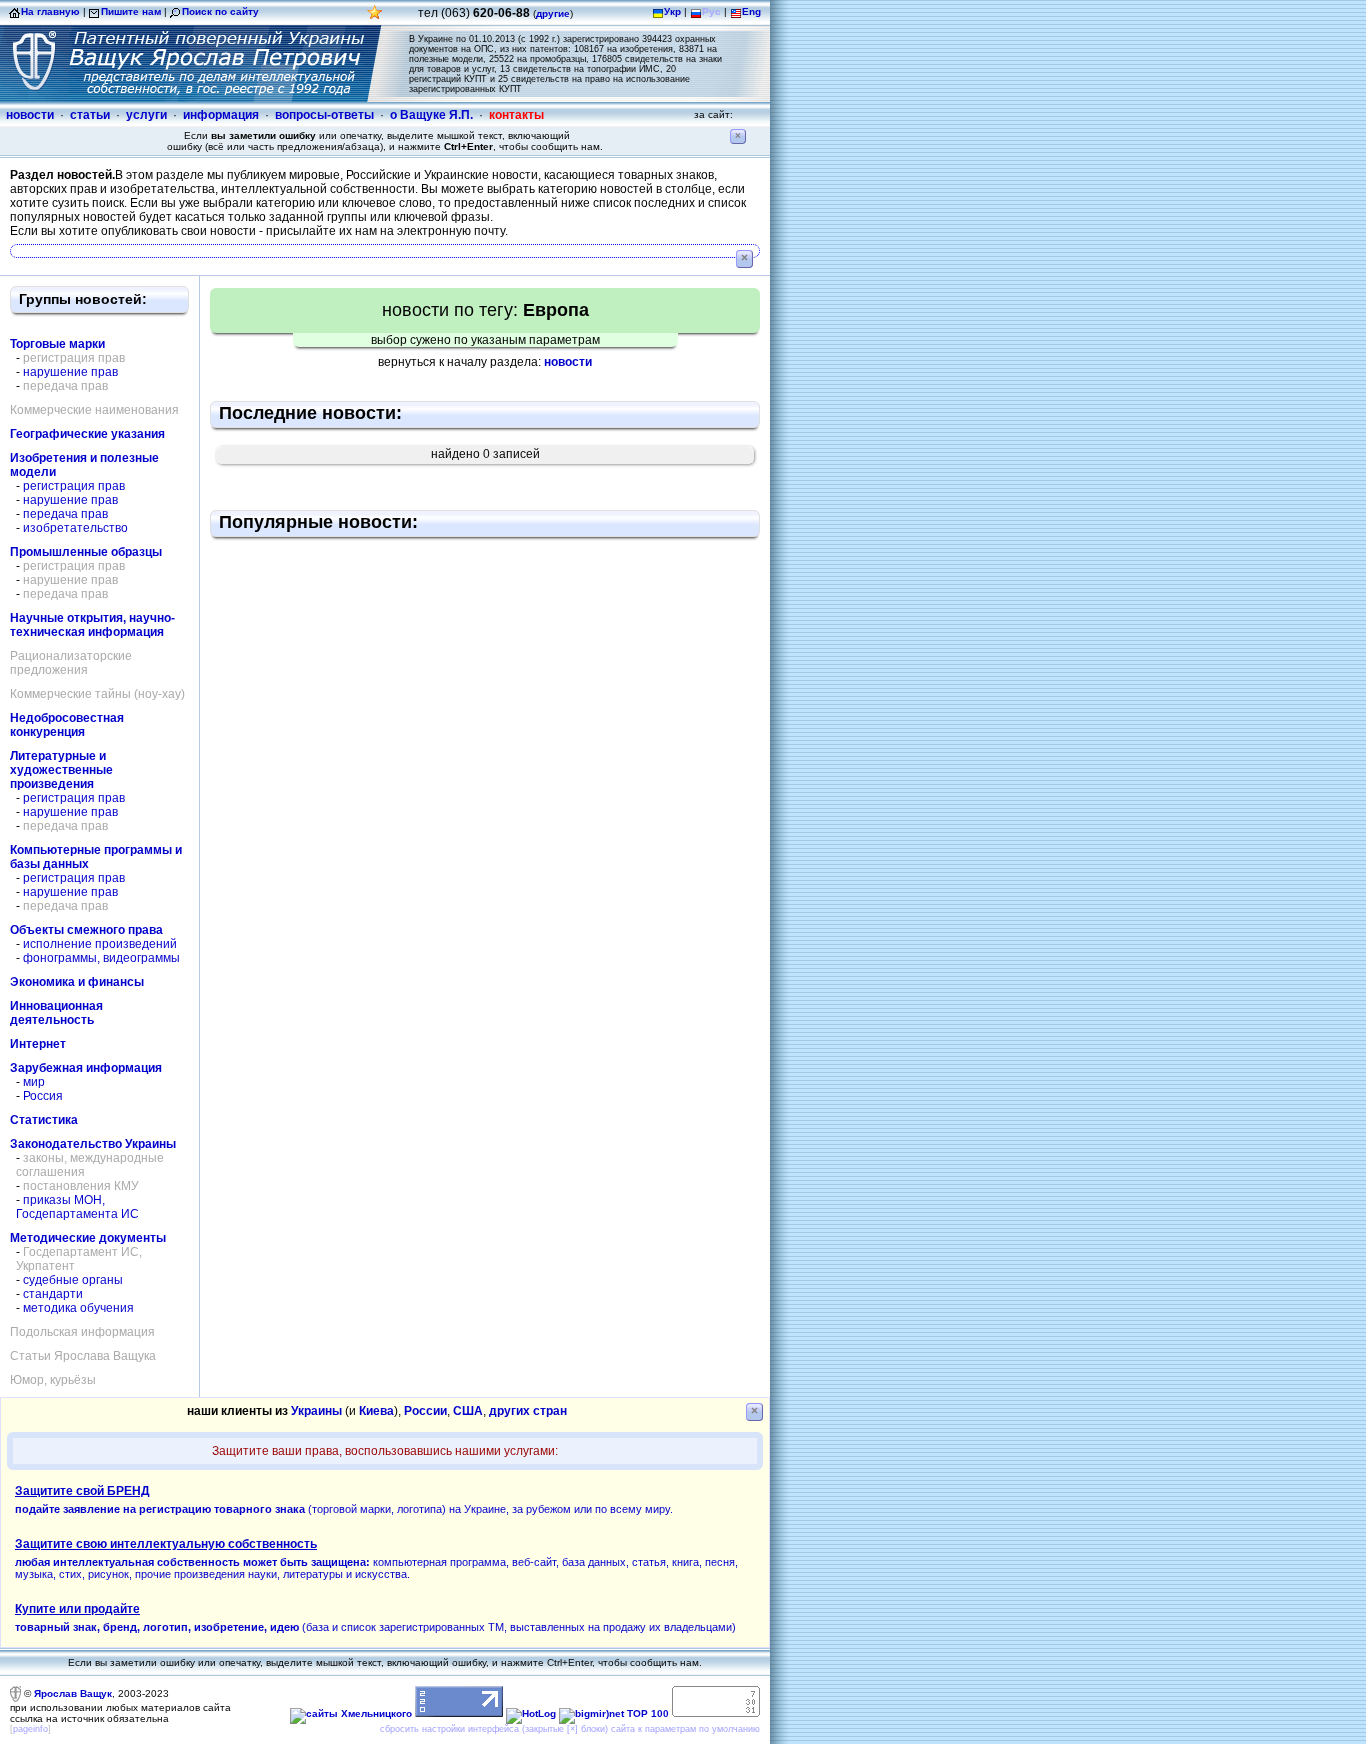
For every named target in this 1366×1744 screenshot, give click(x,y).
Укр (672, 11)
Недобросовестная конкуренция (67, 725)
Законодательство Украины (93, 1144)
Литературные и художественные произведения (61, 770)
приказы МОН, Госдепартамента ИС (77, 1207)
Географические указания (87, 434)
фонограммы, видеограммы (101, 958)
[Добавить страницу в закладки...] (375, 17)
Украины (316, 1411)
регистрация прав (74, 486)
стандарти (53, 1294)
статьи (90, 115)
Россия (43, 1096)
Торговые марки (57, 344)
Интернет (38, 1044)
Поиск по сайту (220, 11)
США (468, 1411)
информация (221, 115)
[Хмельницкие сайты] (351, 1713)
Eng (751, 11)
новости (30, 115)
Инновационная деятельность (56, 1013)
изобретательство (75, 528)
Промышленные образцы (86, 552)
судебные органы (73, 1280)
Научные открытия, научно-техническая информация (92, 625)
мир (34, 1082)
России (425, 1411)
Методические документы (88, 1238)
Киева (376, 1411)
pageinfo (30, 1729)
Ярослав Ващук (73, 1693)
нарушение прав (70, 372)
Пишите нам (131, 11)
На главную (50, 11)
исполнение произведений (100, 944)
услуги (146, 115)
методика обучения (78, 1308)
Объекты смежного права (86, 930)
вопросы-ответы (324, 115)
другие (553, 13)
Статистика (44, 1120)
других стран (528, 1411)
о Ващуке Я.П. (431, 115)
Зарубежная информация (86, 1068)
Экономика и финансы (77, 982)
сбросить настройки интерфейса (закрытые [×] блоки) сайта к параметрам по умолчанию (570, 1729)
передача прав (65, 514)
